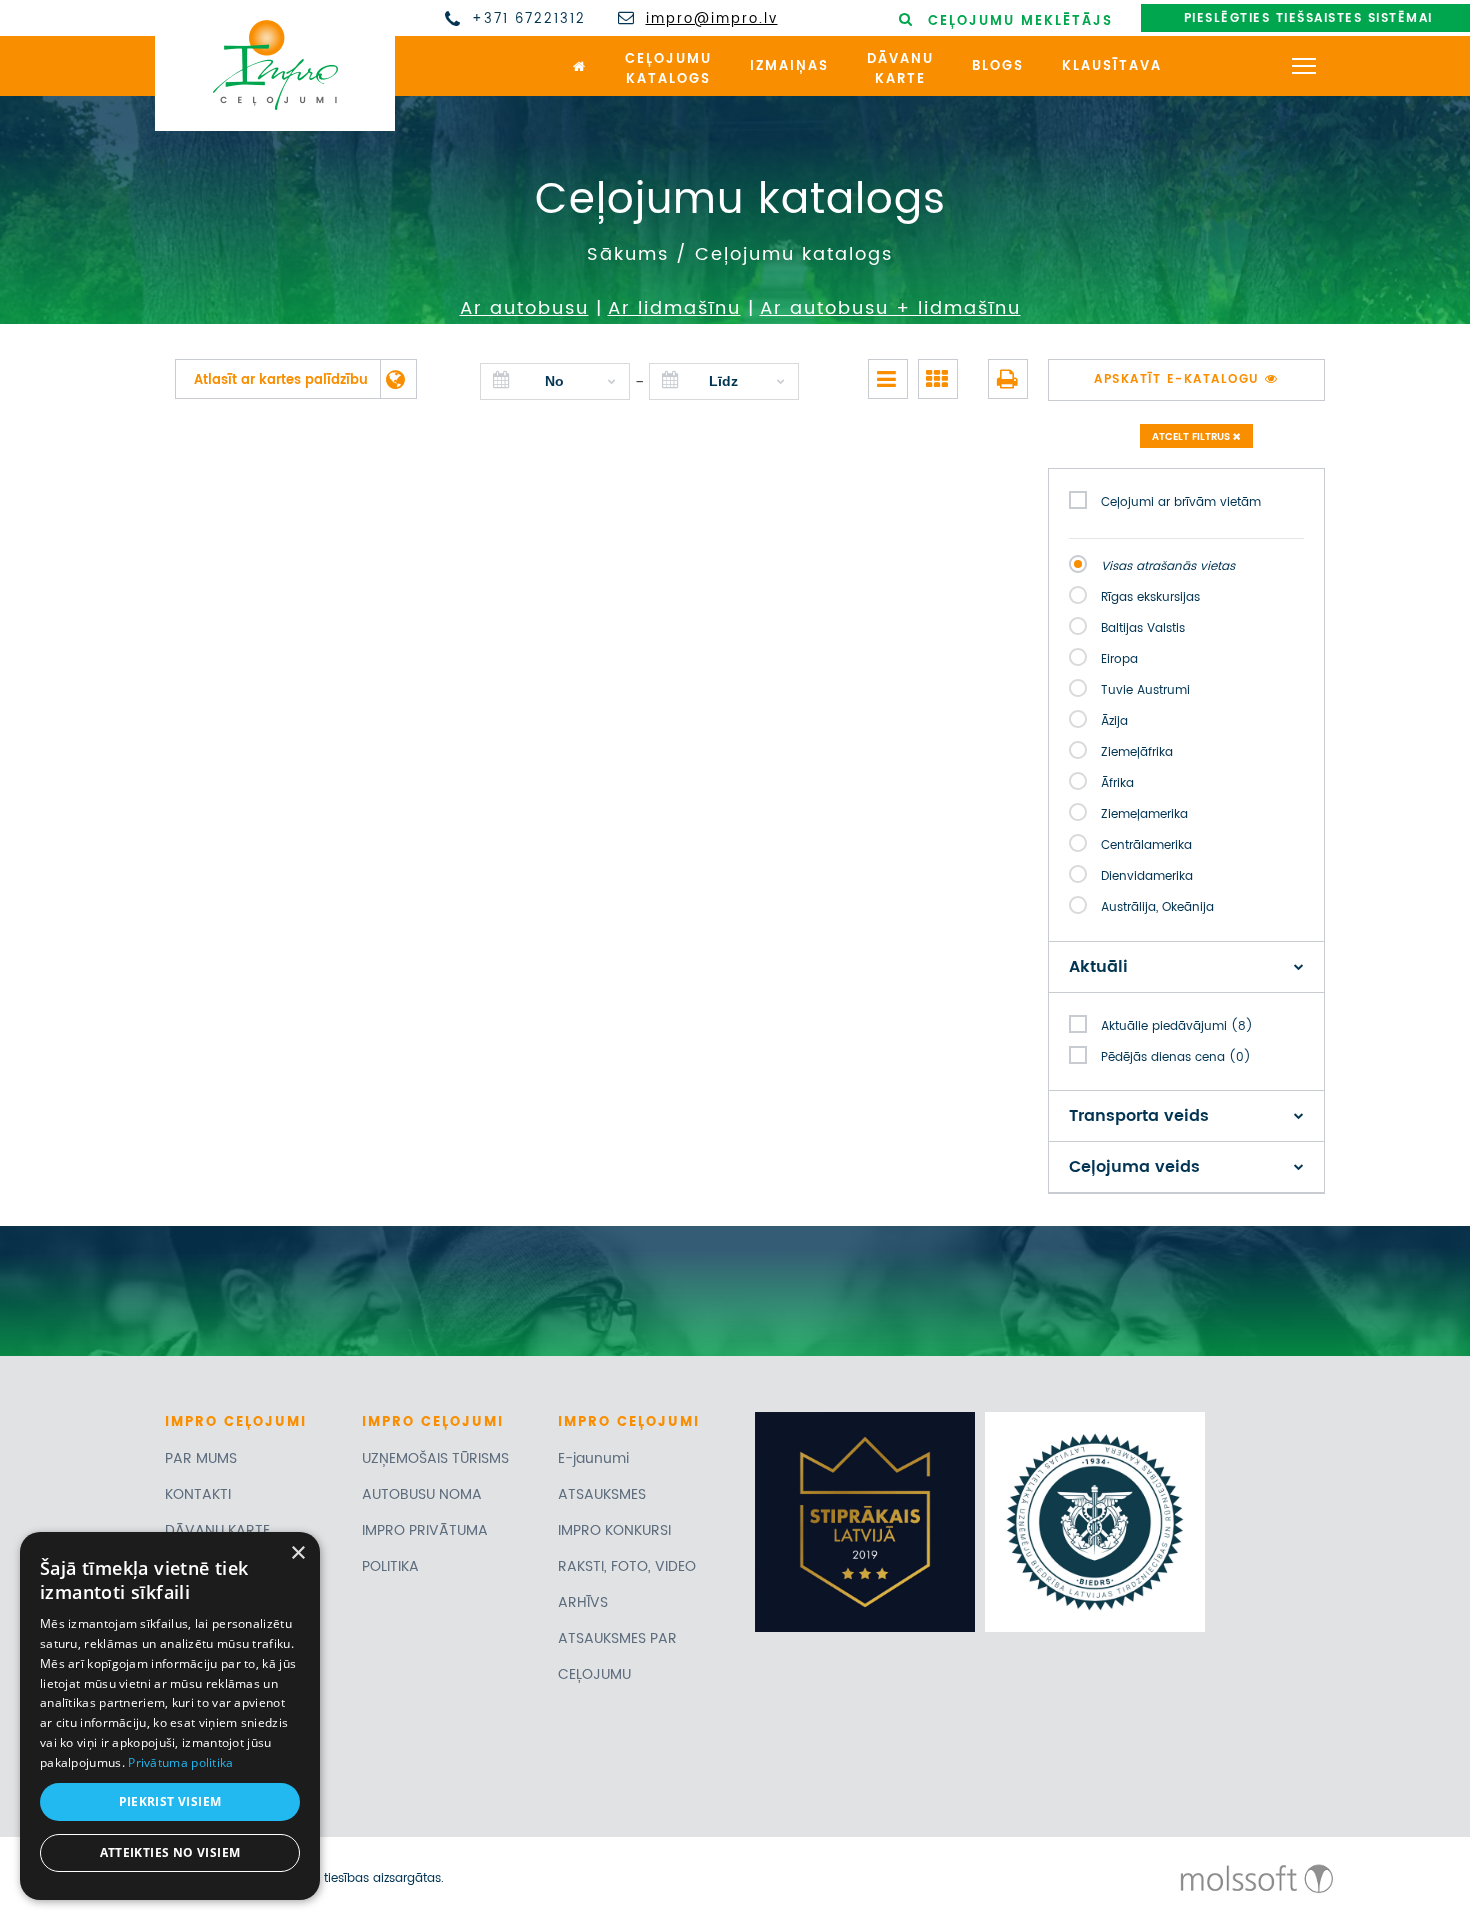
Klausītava (1112, 66)
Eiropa (1119, 659)
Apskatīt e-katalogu (1179, 379)
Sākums (628, 254)
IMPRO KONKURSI (614, 1530)
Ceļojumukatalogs (668, 70)
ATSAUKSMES (602, 1494)
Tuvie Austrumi (1145, 690)
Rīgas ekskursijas (1150, 597)
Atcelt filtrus (1192, 437)
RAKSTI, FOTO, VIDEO (627, 1566)
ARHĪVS (583, 1602)
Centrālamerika (1146, 845)
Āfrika (1117, 783)
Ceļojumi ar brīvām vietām (1181, 502)
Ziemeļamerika (1144, 814)
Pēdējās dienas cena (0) (1176, 1057)
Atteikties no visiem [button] (170, 1852)
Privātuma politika (180, 1762)
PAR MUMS (201, 1458)
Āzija (1114, 721)
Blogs (998, 66)
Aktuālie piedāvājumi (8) (1177, 1026)
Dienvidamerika (1147, 876)
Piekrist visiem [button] (170, 1801)
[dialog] (170, 1716)
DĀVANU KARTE (217, 1530)
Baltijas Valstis (1143, 628)
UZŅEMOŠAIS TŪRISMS (435, 1458)
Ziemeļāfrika (1137, 752)
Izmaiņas (789, 66)
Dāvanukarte (900, 70)
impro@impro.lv (712, 20)
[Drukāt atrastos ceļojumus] (1008, 379)
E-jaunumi (593, 1458)
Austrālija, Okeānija (1157, 907)
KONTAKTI (198, 1494)
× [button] (297, 1553)
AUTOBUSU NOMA (422, 1494)
